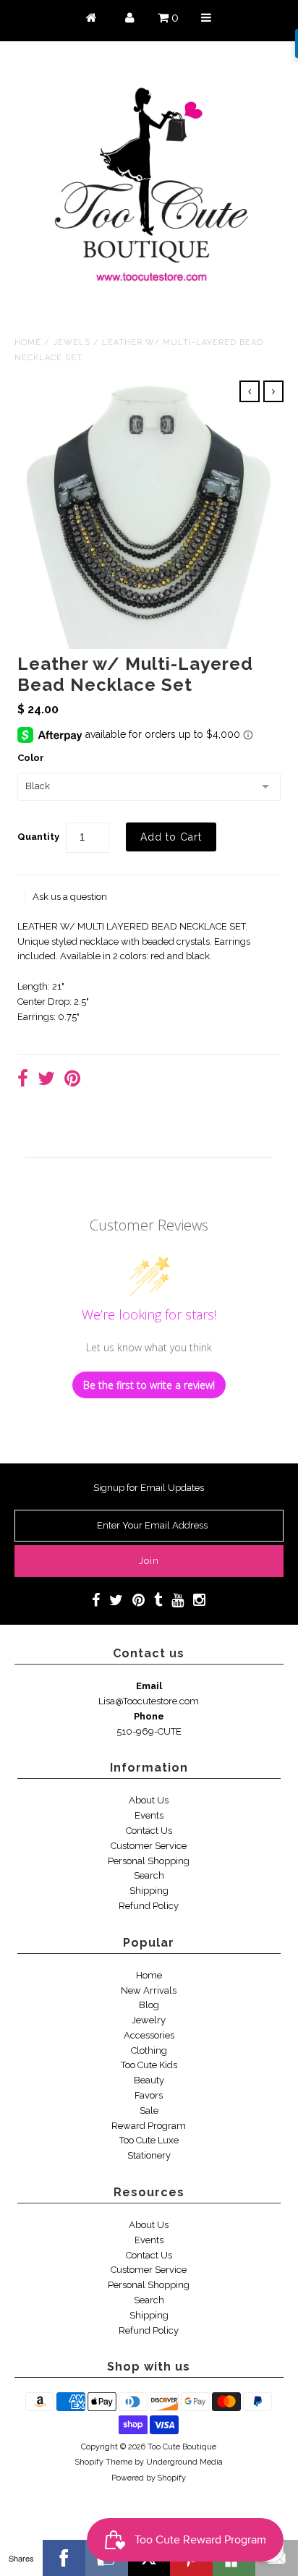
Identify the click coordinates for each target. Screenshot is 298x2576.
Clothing (149, 2050)
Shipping (149, 1891)
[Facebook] (64, 2558)
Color (31, 758)
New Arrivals (149, 1990)
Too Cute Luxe (149, 2140)
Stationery (149, 2155)
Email (149, 1686)
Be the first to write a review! (149, 1385)
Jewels (72, 343)
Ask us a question (70, 897)
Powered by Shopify (149, 2478)
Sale (149, 2110)
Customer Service (149, 1846)
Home (28, 343)
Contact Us (149, 1831)
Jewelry (149, 2020)
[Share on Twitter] (46, 1080)
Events (149, 1815)
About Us (149, 1800)
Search (149, 1875)
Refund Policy (149, 1906)
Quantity (38, 837)
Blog (149, 2005)
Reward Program (149, 2126)
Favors (149, 2095)
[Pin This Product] (72, 1080)
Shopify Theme (104, 2462)
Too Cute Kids (149, 2065)
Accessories (149, 2035)
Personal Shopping (149, 1861)
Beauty (149, 2080)
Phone (149, 1716)
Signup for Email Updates (149, 1488)
